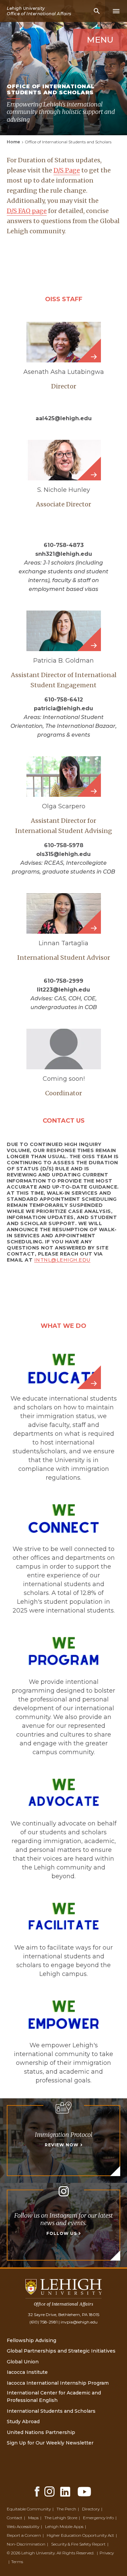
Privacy (107, 2553)
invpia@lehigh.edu (79, 2322)
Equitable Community (29, 2509)
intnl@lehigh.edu (62, 1260)
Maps (33, 2518)
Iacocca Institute (27, 2372)
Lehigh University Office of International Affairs (39, 11)
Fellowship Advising (31, 2340)
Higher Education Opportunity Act (80, 2535)
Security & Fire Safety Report (78, 2544)
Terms (17, 2562)
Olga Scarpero (64, 806)
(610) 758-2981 (44, 2322)
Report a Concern (24, 2535)
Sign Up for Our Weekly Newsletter (50, 2443)
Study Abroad (23, 2422)
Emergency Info (98, 2518)
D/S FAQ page (27, 211)
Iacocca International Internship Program (58, 2383)
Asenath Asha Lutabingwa (64, 372)
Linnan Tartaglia (63, 943)
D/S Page (67, 170)
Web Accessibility (23, 2526)
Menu (100, 40)
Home (13, 142)
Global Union (23, 2362)
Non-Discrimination (26, 2544)
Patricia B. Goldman (63, 661)
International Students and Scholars (51, 2411)
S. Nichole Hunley (64, 490)
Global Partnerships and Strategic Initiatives (61, 2351)
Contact (15, 2518)
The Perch (66, 2509)
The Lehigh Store (61, 2518)
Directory (91, 2509)
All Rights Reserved (75, 2553)
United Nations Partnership (41, 2432)
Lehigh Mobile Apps (64, 2526)
